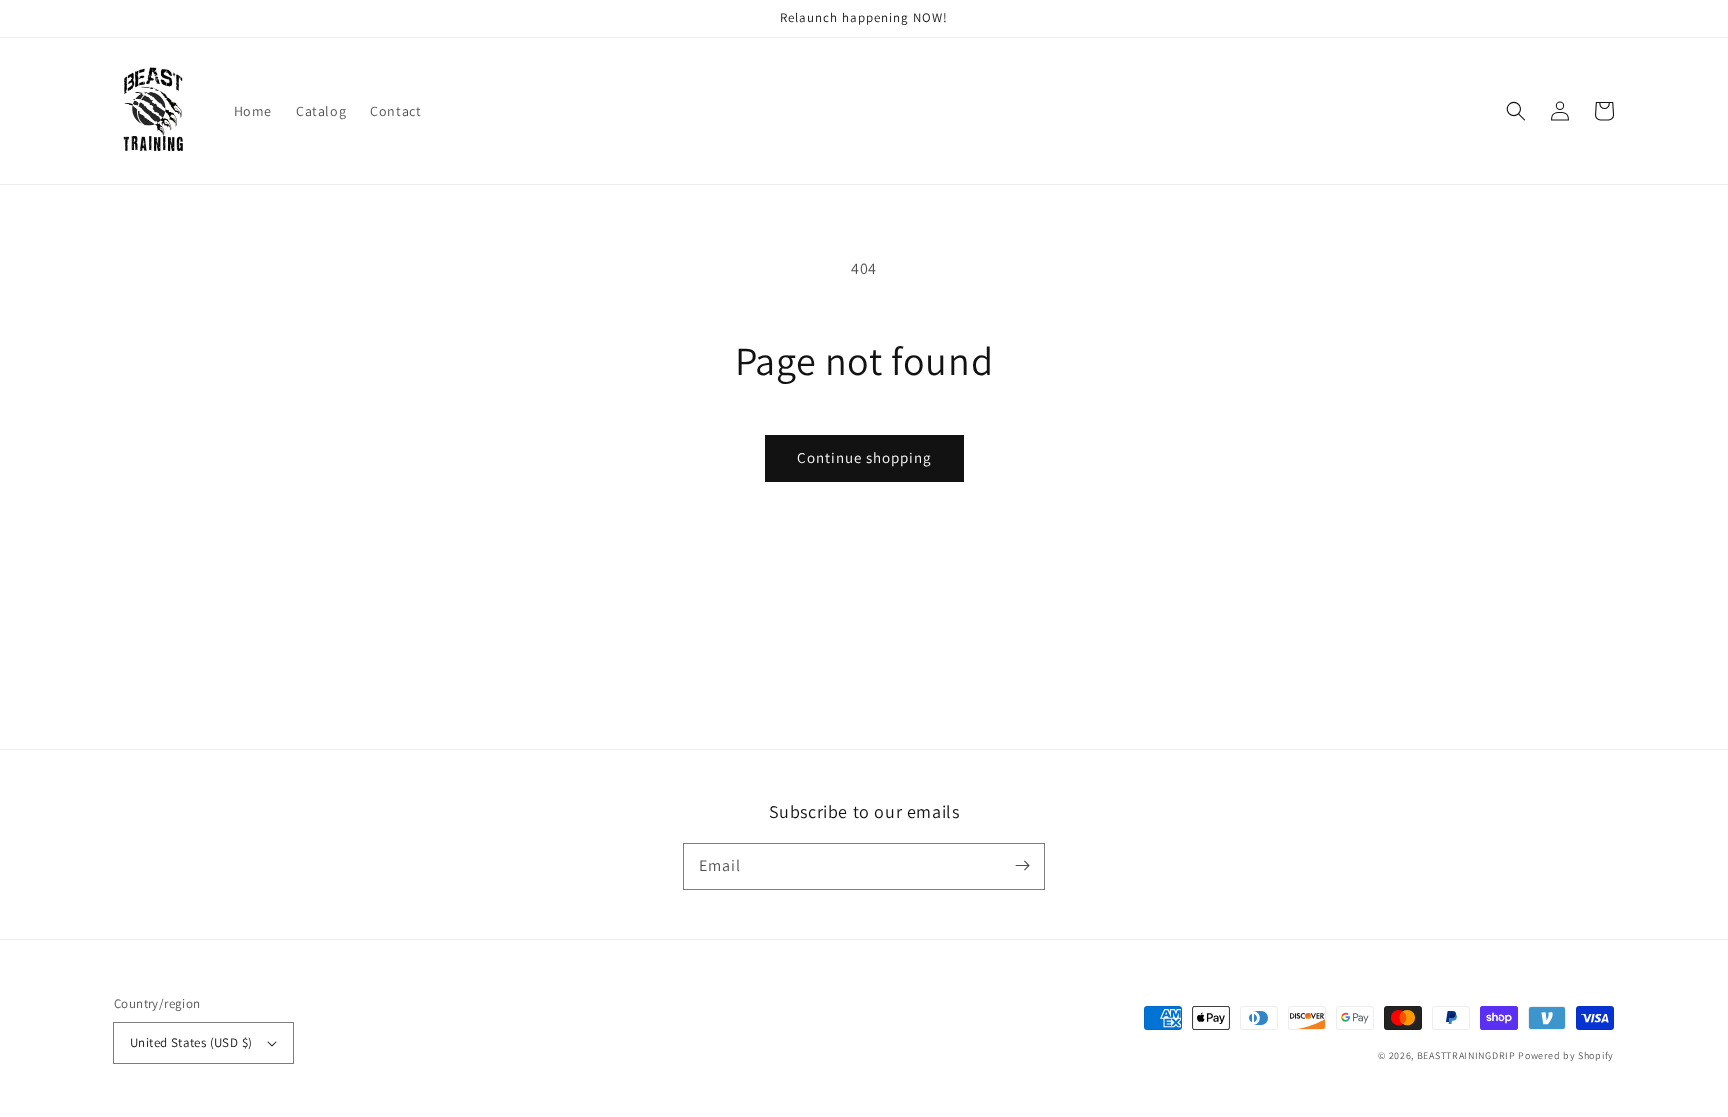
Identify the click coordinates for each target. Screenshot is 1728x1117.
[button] (1516, 111)
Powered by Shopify (1566, 1055)
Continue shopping (864, 457)
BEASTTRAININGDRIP (1466, 1055)
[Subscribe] (1022, 866)
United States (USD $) (191, 1042)
